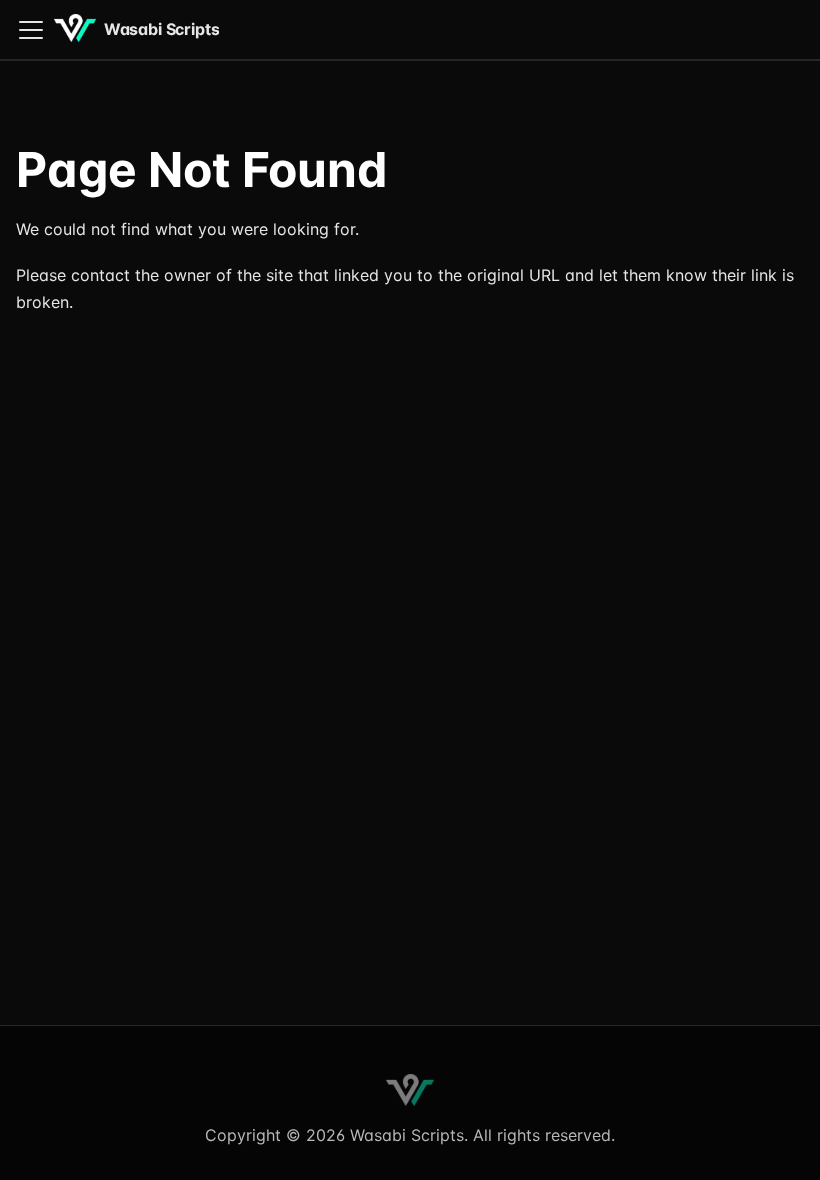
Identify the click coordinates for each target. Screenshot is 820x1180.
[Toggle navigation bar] (31, 30)
